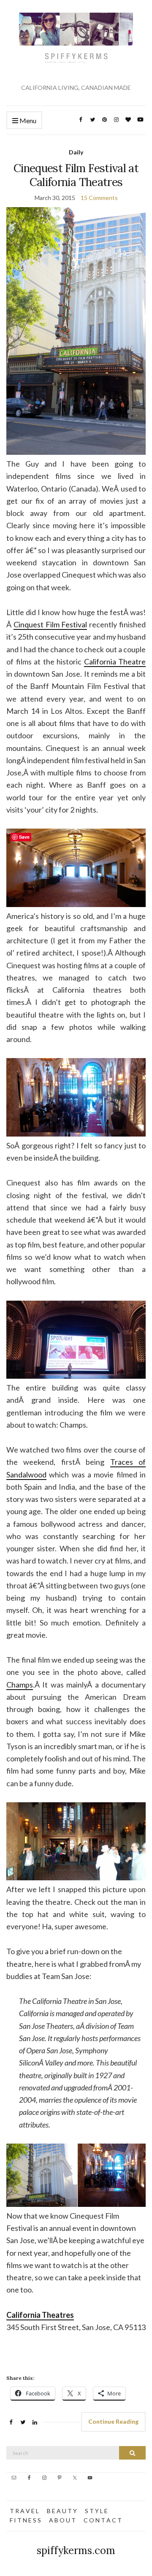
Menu (27, 120)
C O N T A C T (103, 2520)
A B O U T (62, 2520)
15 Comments (99, 198)
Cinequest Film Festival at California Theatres (76, 175)
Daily (76, 152)
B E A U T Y (62, 2511)
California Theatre (115, 662)
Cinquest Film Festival (50, 624)
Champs (20, 1685)
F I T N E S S (25, 2520)
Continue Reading (113, 2421)
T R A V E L (24, 2511)
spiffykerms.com (76, 2550)
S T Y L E (96, 2511)
